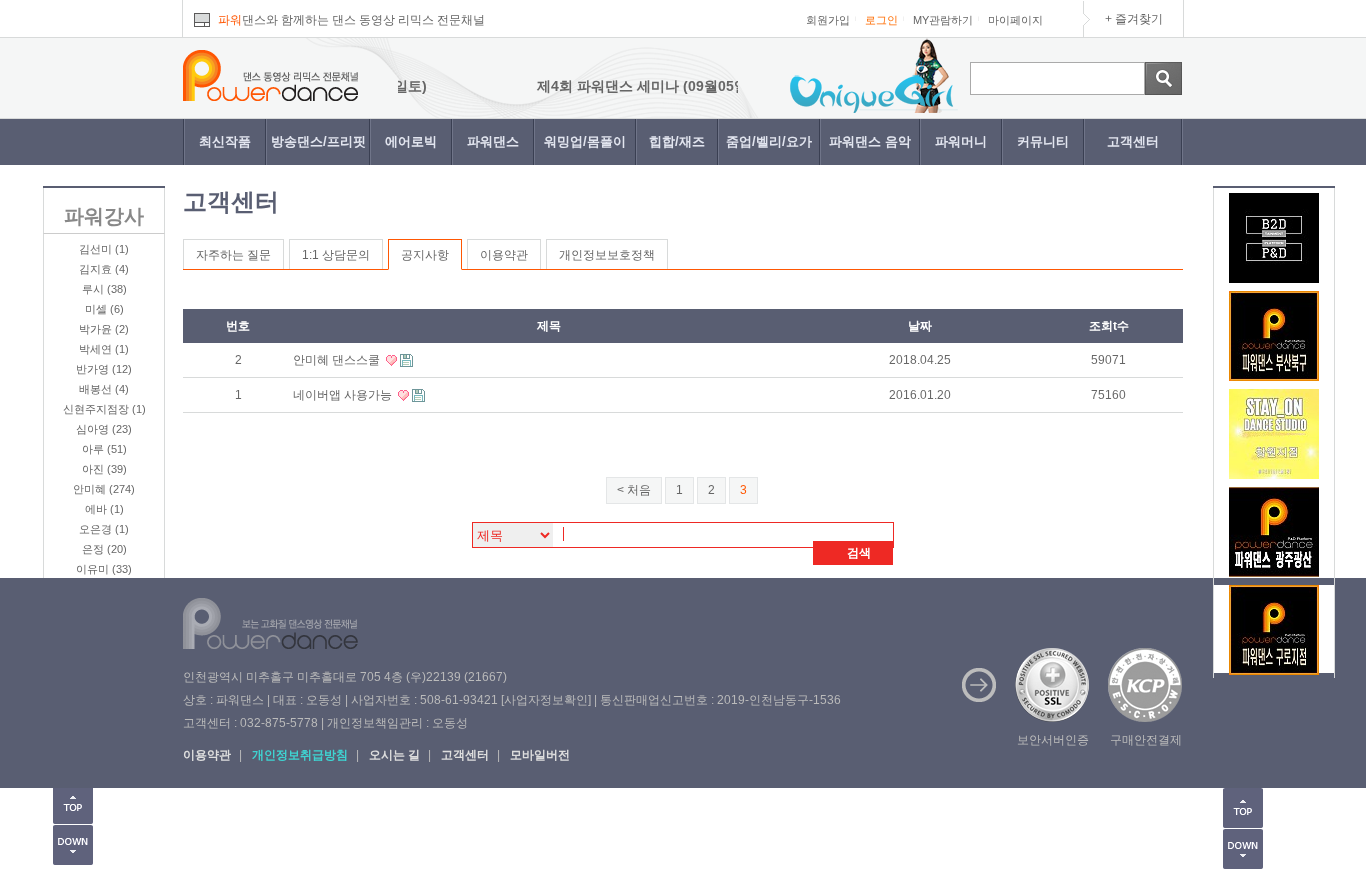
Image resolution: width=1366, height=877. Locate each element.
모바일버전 (540, 755)
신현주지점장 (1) (104, 409)
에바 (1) (104, 509)
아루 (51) (104, 449)
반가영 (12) (104, 369)
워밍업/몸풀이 (585, 141)
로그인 (881, 20)
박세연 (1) (104, 349)
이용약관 (504, 255)
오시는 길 (394, 755)
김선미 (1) (104, 249)
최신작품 (225, 141)
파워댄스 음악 (870, 141)
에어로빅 (411, 141)
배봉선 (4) (104, 389)
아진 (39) (104, 469)
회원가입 (828, 20)
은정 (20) (104, 549)
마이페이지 (1015, 20)
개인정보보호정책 (607, 255)
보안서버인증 (1053, 740)
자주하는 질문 (233, 255)
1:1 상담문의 (336, 255)
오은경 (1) (104, 529)
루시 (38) (104, 289)
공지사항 (425, 255)
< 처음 (634, 490)
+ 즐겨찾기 (1134, 19)
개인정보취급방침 (300, 755)
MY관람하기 (943, 20)
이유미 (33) (104, 569)
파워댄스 (493, 141)
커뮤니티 (1043, 141)
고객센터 (1133, 141)
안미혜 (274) (104, 489)
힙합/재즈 (677, 141)
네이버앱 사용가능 (344, 395)
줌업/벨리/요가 (769, 141)
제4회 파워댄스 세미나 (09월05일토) (635, 86)
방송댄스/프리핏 (318, 141)
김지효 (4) (104, 269)
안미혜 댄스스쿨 (338, 360)
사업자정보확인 (546, 700)
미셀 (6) (104, 309)
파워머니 (961, 141)
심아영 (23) (104, 429)
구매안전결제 (1146, 740)
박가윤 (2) (104, 329)
